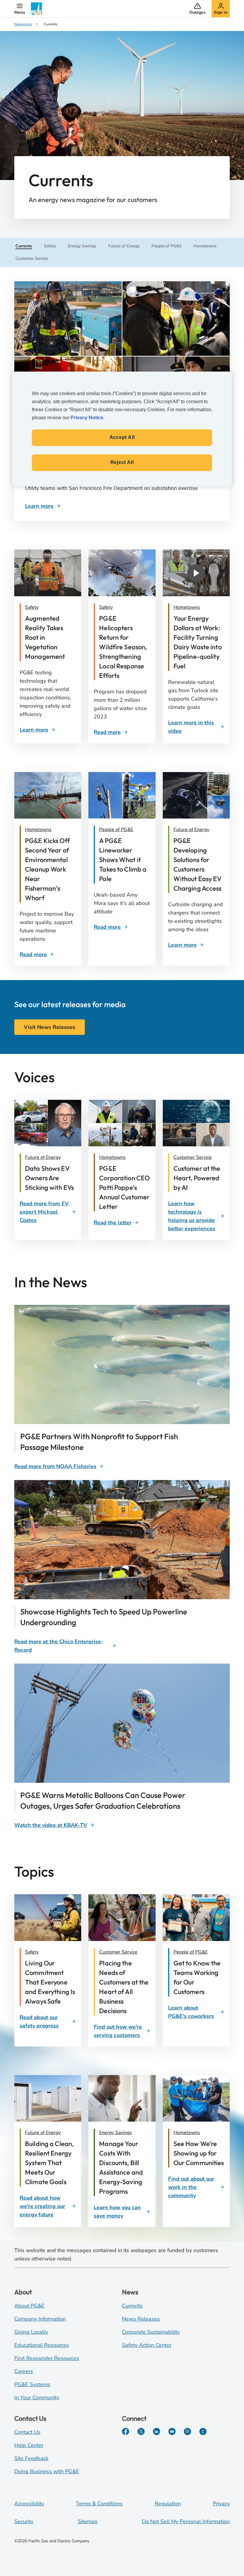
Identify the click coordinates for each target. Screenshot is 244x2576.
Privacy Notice (87, 418)
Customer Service (193, 1157)
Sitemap (88, 2521)
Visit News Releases (50, 1027)
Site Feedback (31, 2458)
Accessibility (29, 2504)
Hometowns (187, 607)
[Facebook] (126, 2431)
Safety (32, 607)
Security (24, 2521)
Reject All (122, 462)
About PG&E (29, 2306)
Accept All (122, 437)
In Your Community (37, 2398)
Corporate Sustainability (151, 2332)
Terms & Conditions (99, 2504)
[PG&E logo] (37, 9)
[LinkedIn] (157, 2431)
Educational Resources (42, 2345)
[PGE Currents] (203, 2431)
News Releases (141, 2319)
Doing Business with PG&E (47, 2471)
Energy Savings (115, 2133)
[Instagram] (187, 2431)
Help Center (29, 2445)
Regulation (168, 2504)
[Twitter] (141, 2431)
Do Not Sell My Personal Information (186, 2521)
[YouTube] (172, 2431)
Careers (24, 2371)
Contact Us (27, 2432)
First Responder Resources (47, 2358)
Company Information (40, 2319)
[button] (20, 9)
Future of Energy (191, 830)
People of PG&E (116, 830)
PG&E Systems (32, 2384)
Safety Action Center (147, 2345)
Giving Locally (31, 2332)
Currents (132, 2306)
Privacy (221, 2504)
